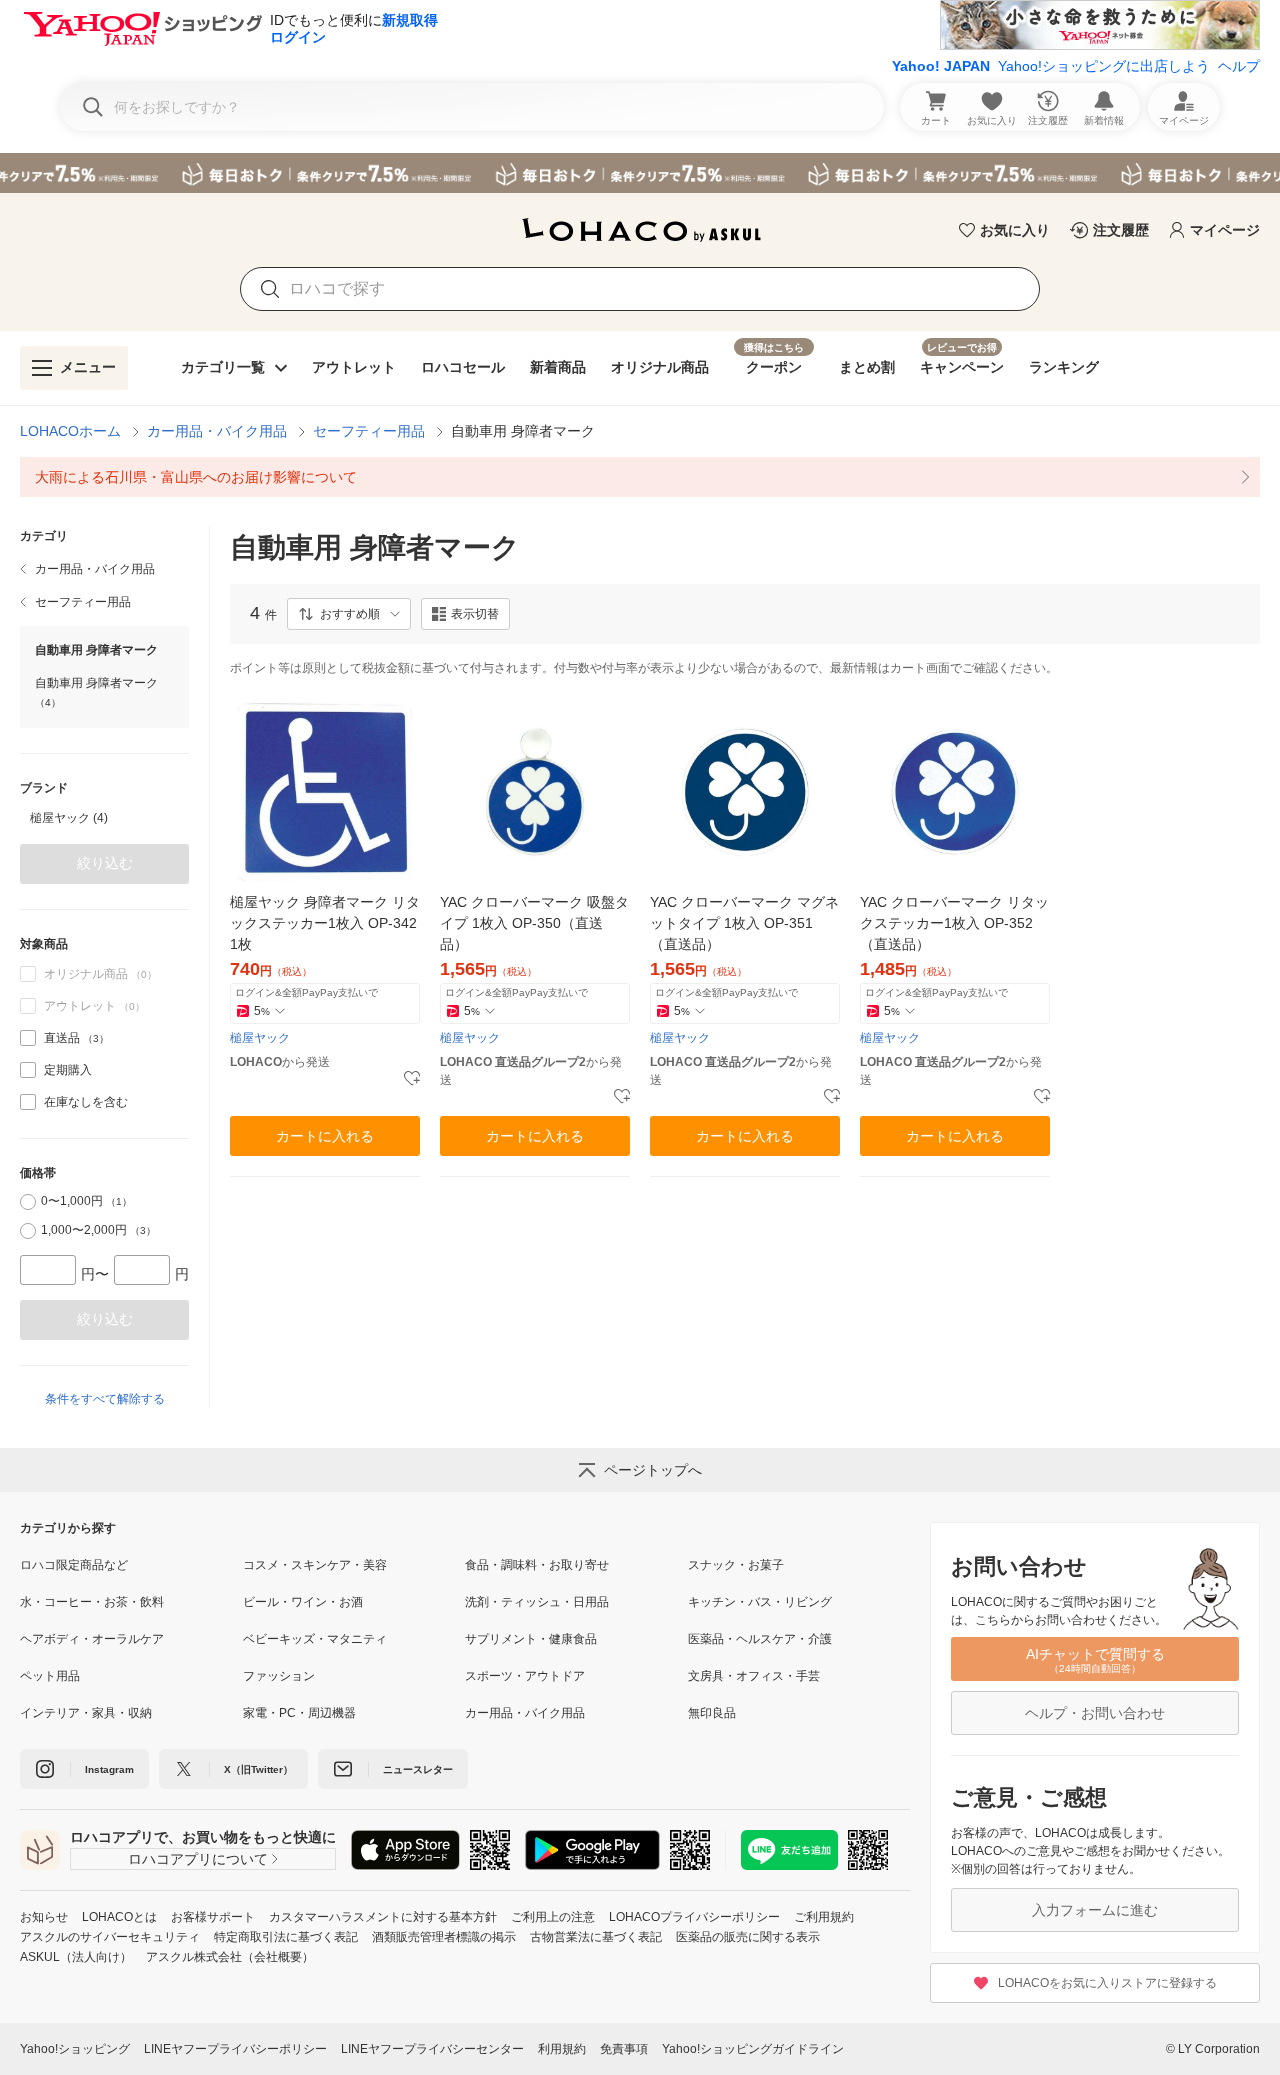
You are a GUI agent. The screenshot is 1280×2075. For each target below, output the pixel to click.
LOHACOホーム (70, 431)
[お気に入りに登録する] (412, 1079)
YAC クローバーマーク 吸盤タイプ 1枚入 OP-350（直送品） (534, 923)
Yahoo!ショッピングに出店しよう (1104, 66)
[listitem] (640, 477)
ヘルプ (1239, 66)
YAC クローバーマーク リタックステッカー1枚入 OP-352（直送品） (954, 923)
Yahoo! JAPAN (941, 66)
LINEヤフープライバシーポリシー (235, 2049)
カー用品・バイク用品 (217, 431)
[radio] (28, 1202)
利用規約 (562, 2049)
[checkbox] (28, 1038)
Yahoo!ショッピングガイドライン (753, 2049)
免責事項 (624, 2049)
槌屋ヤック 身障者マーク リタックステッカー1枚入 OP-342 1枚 (325, 923)
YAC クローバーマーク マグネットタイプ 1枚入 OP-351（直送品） (744, 923)
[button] (349, 614)
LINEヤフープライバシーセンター (432, 2049)
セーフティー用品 (369, 431)
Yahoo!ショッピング (75, 2049)
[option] (104, 818)
